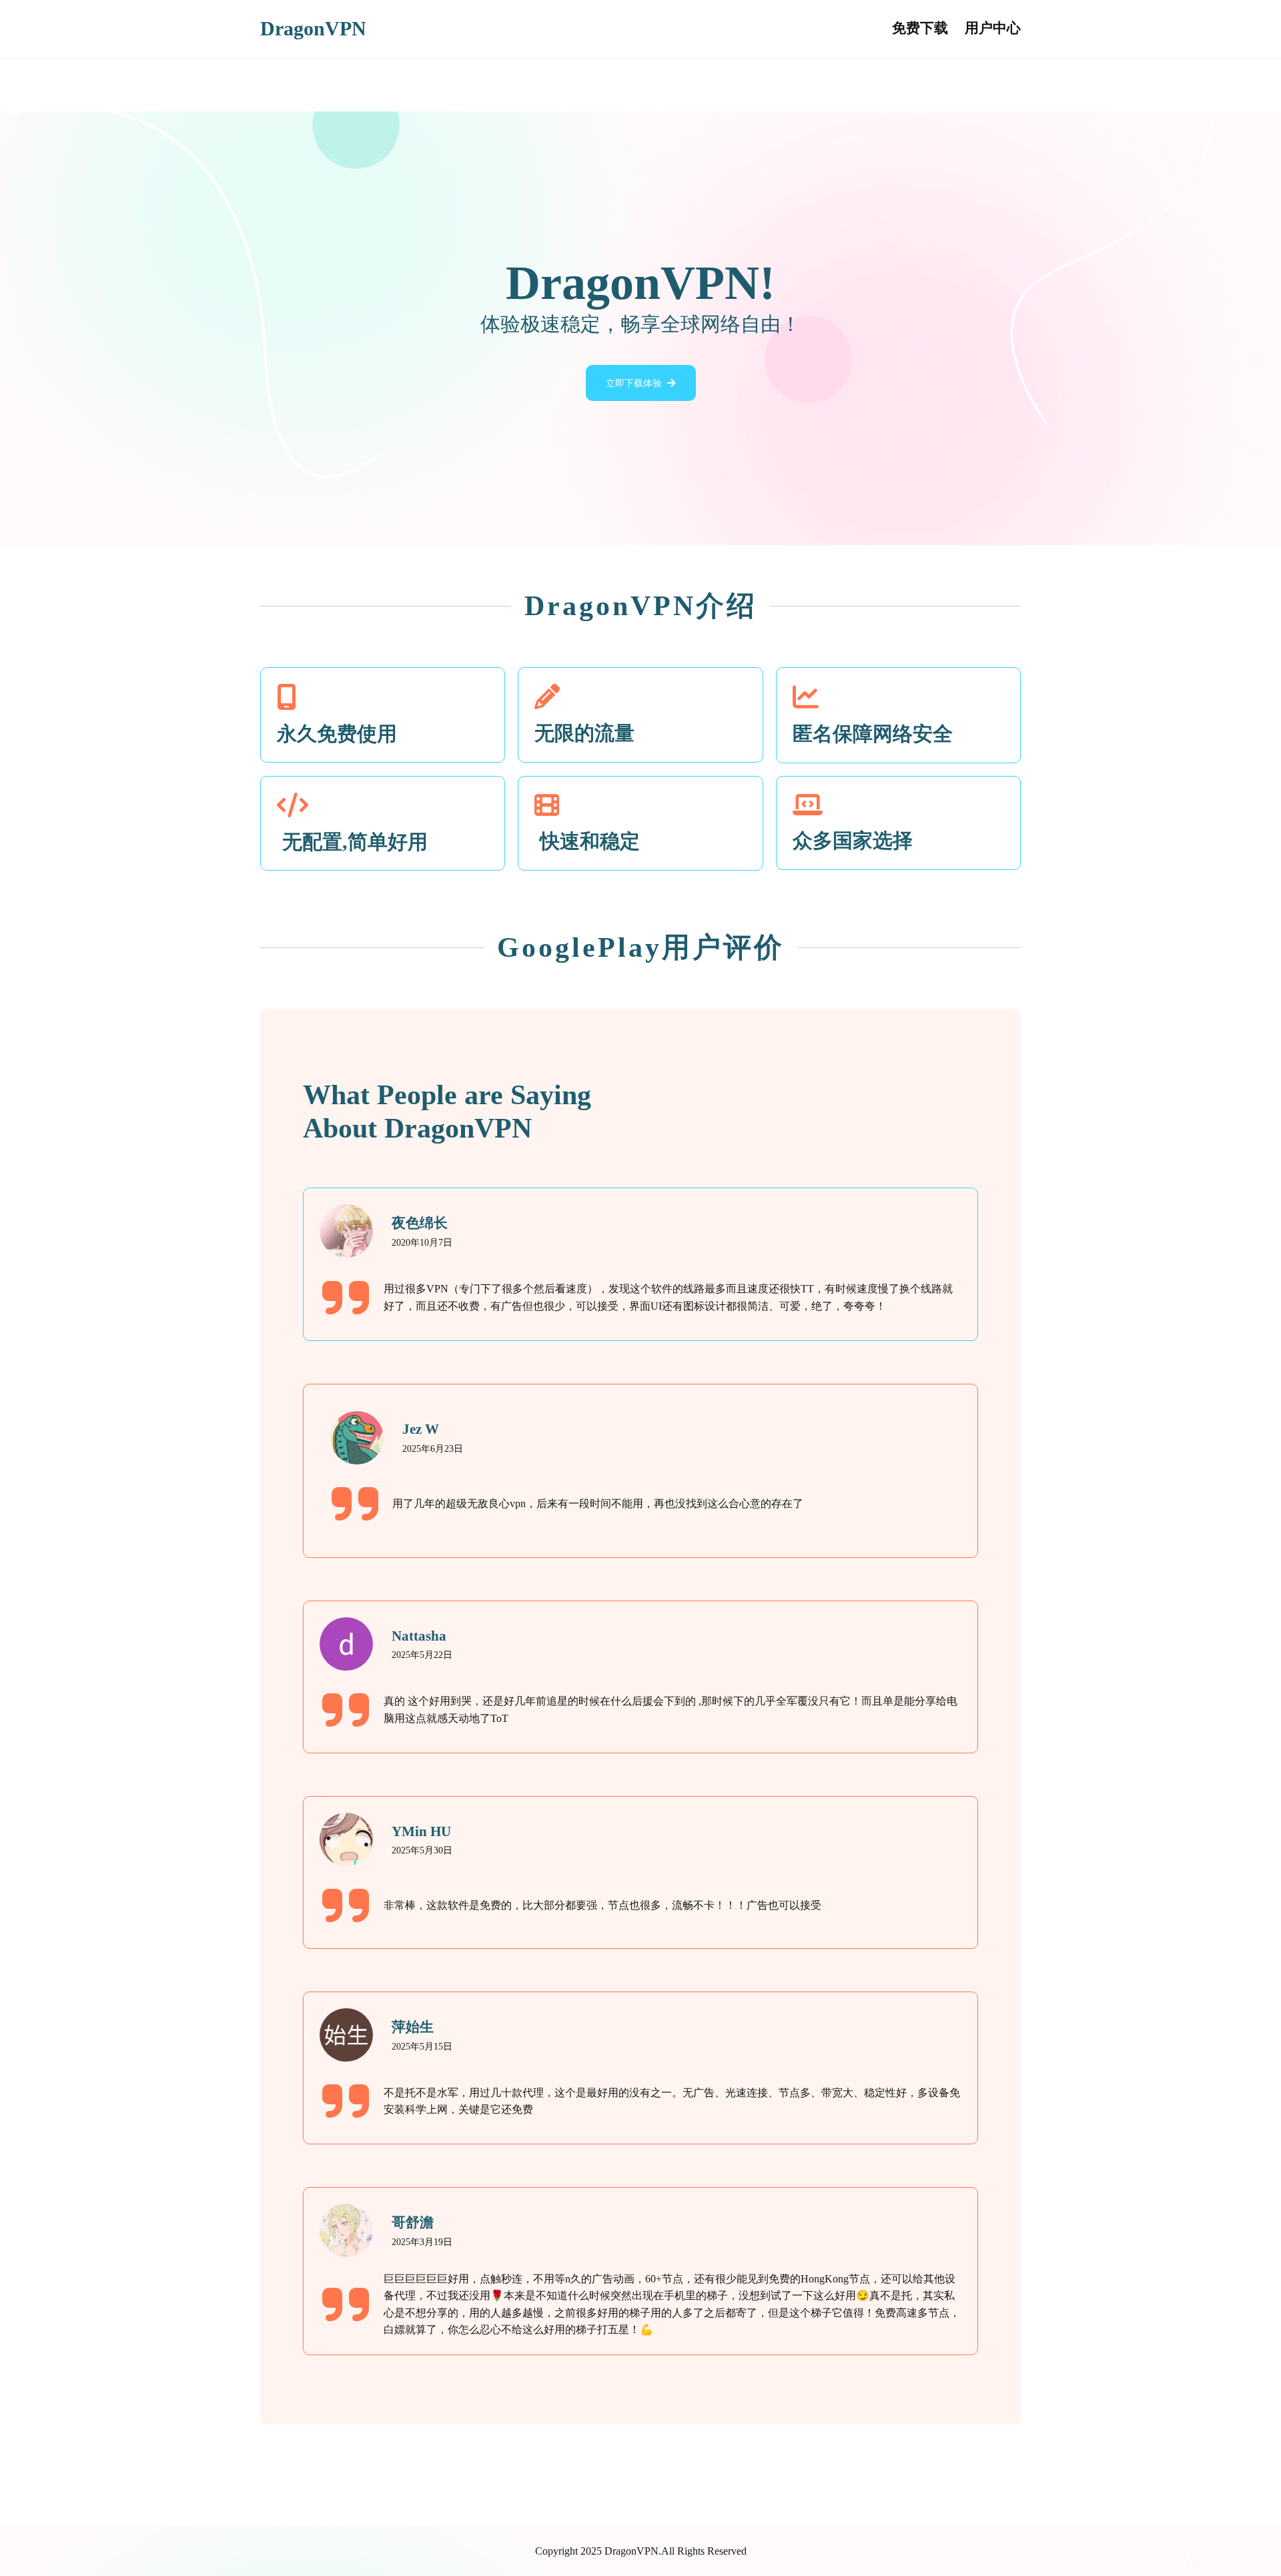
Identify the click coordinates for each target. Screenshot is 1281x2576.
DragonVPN (313, 29)
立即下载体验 (634, 383)
